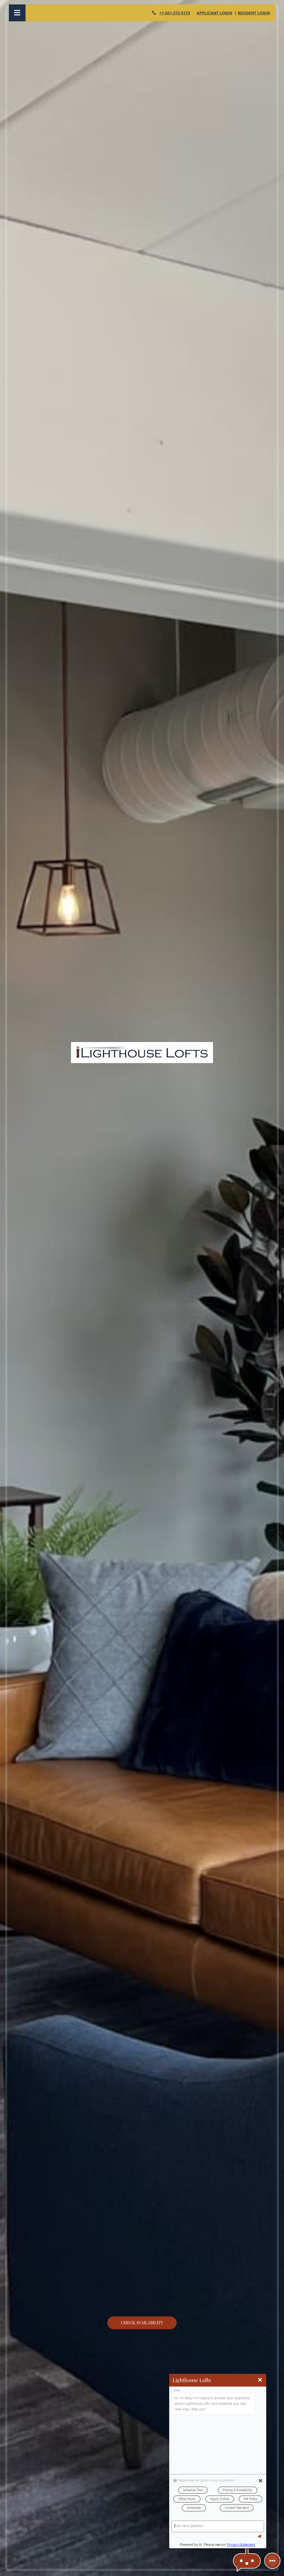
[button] (247, 2561)
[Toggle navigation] (17, 13)
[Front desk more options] (272, 2561)
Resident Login (254, 13)
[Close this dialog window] (260, 2380)
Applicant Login (214, 13)
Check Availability (142, 2323)
